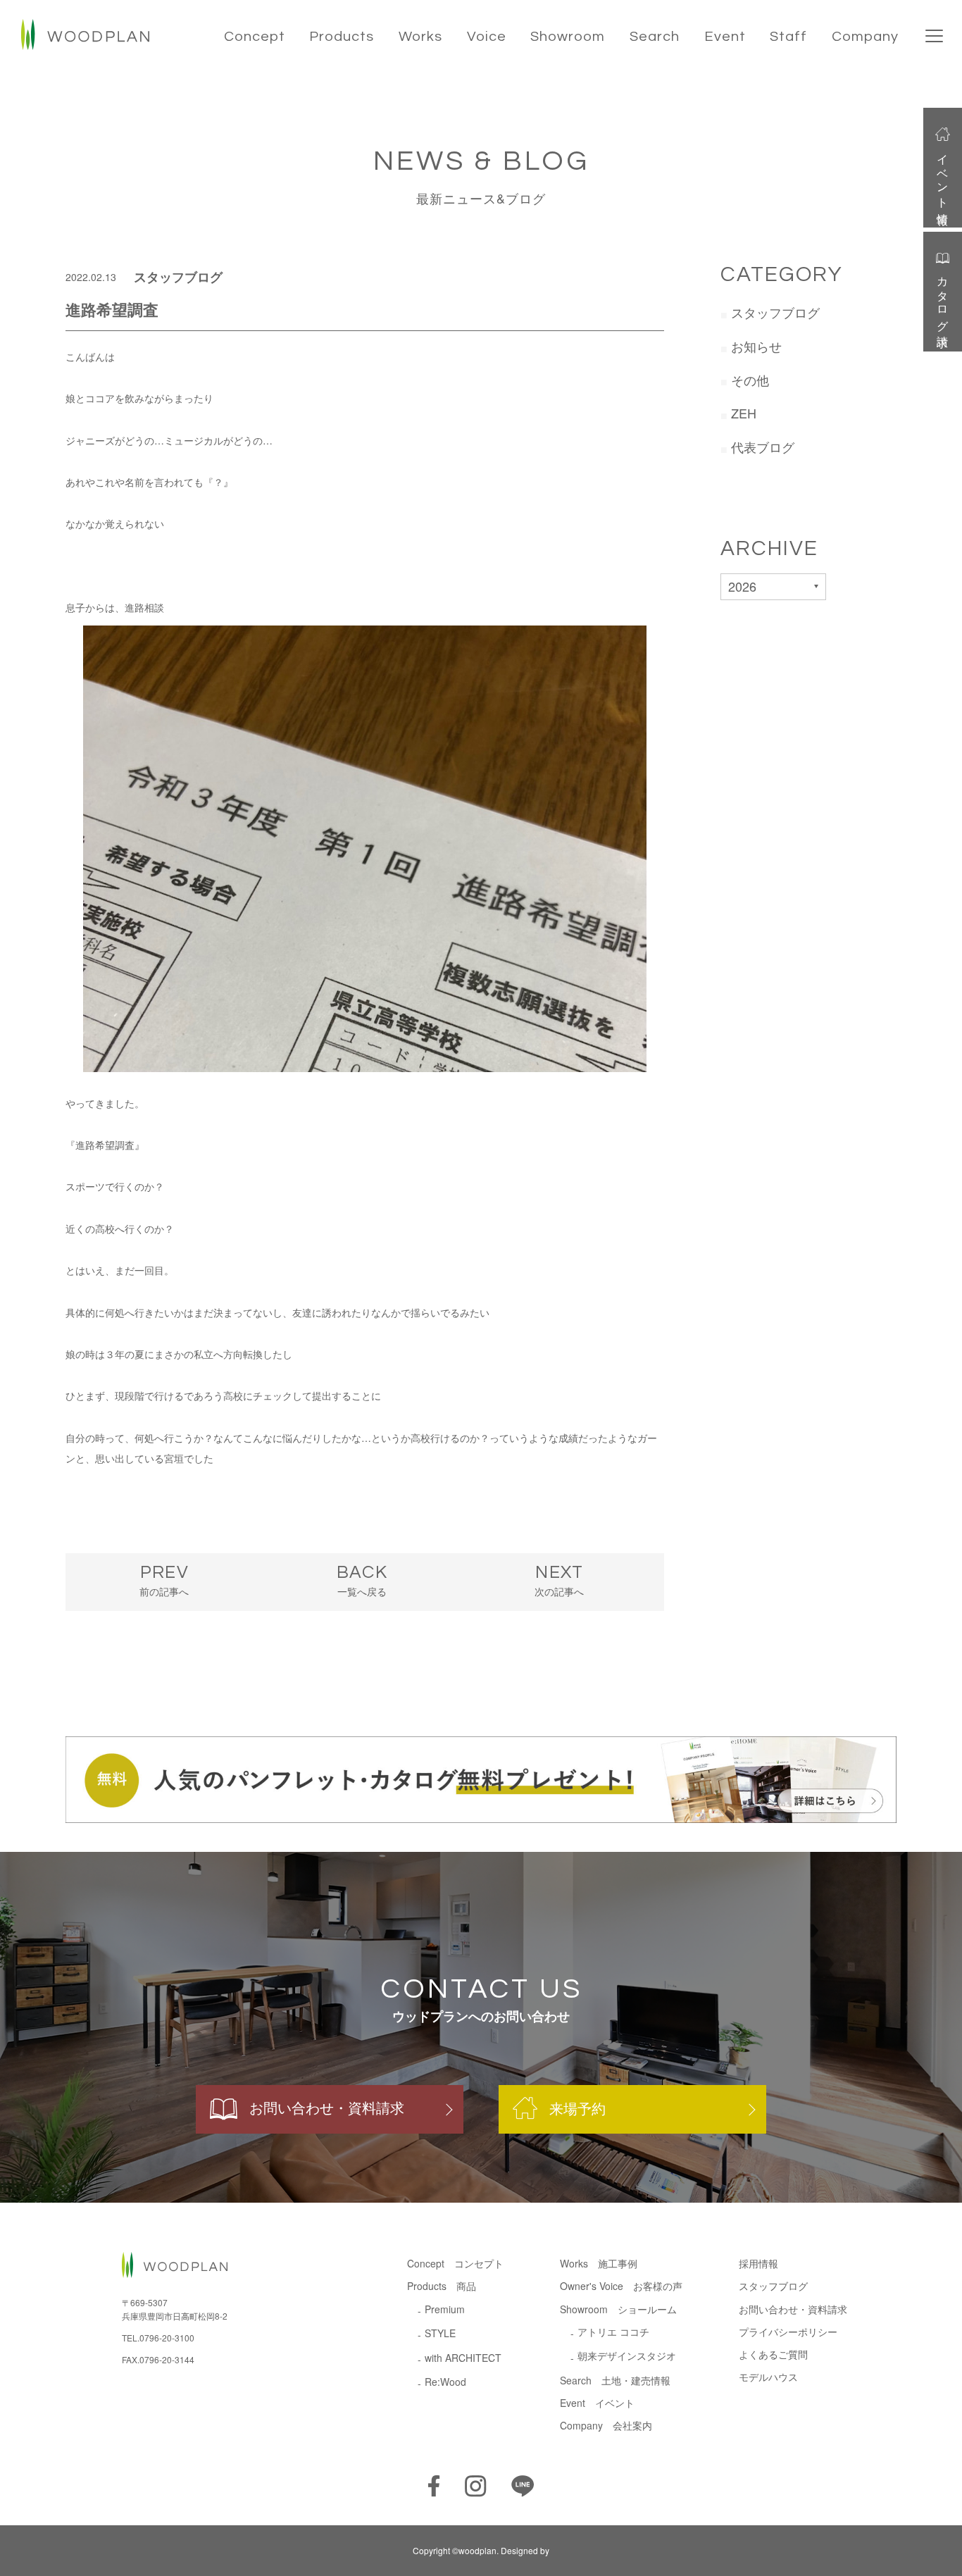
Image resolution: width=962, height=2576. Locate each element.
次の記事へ (559, 1581)
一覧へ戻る (362, 1581)
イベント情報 (943, 177)
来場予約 (577, 2109)
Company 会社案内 (606, 2425)
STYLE (440, 2333)
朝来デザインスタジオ (627, 2356)
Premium (445, 2309)
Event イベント (597, 2403)
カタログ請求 (943, 299)
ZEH (744, 413)
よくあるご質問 (773, 2354)
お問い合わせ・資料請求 (327, 2107)
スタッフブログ (178, 277)
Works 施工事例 (599, 2263)
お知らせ (756, 346)
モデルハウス (768, 2377)
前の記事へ (164, 1581)
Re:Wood (445, 2382)
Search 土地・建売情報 (615, 2380)
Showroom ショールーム (618, 2309)
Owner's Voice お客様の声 (621, 2286)
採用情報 (758, 2263)
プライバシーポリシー (788, 2332)
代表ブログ (763, 447)
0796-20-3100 (167, 2338)
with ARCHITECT (463, 2358)
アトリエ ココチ (613, 2332)
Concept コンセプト (455, 2263)
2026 (742, 586)
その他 (750, 380)
